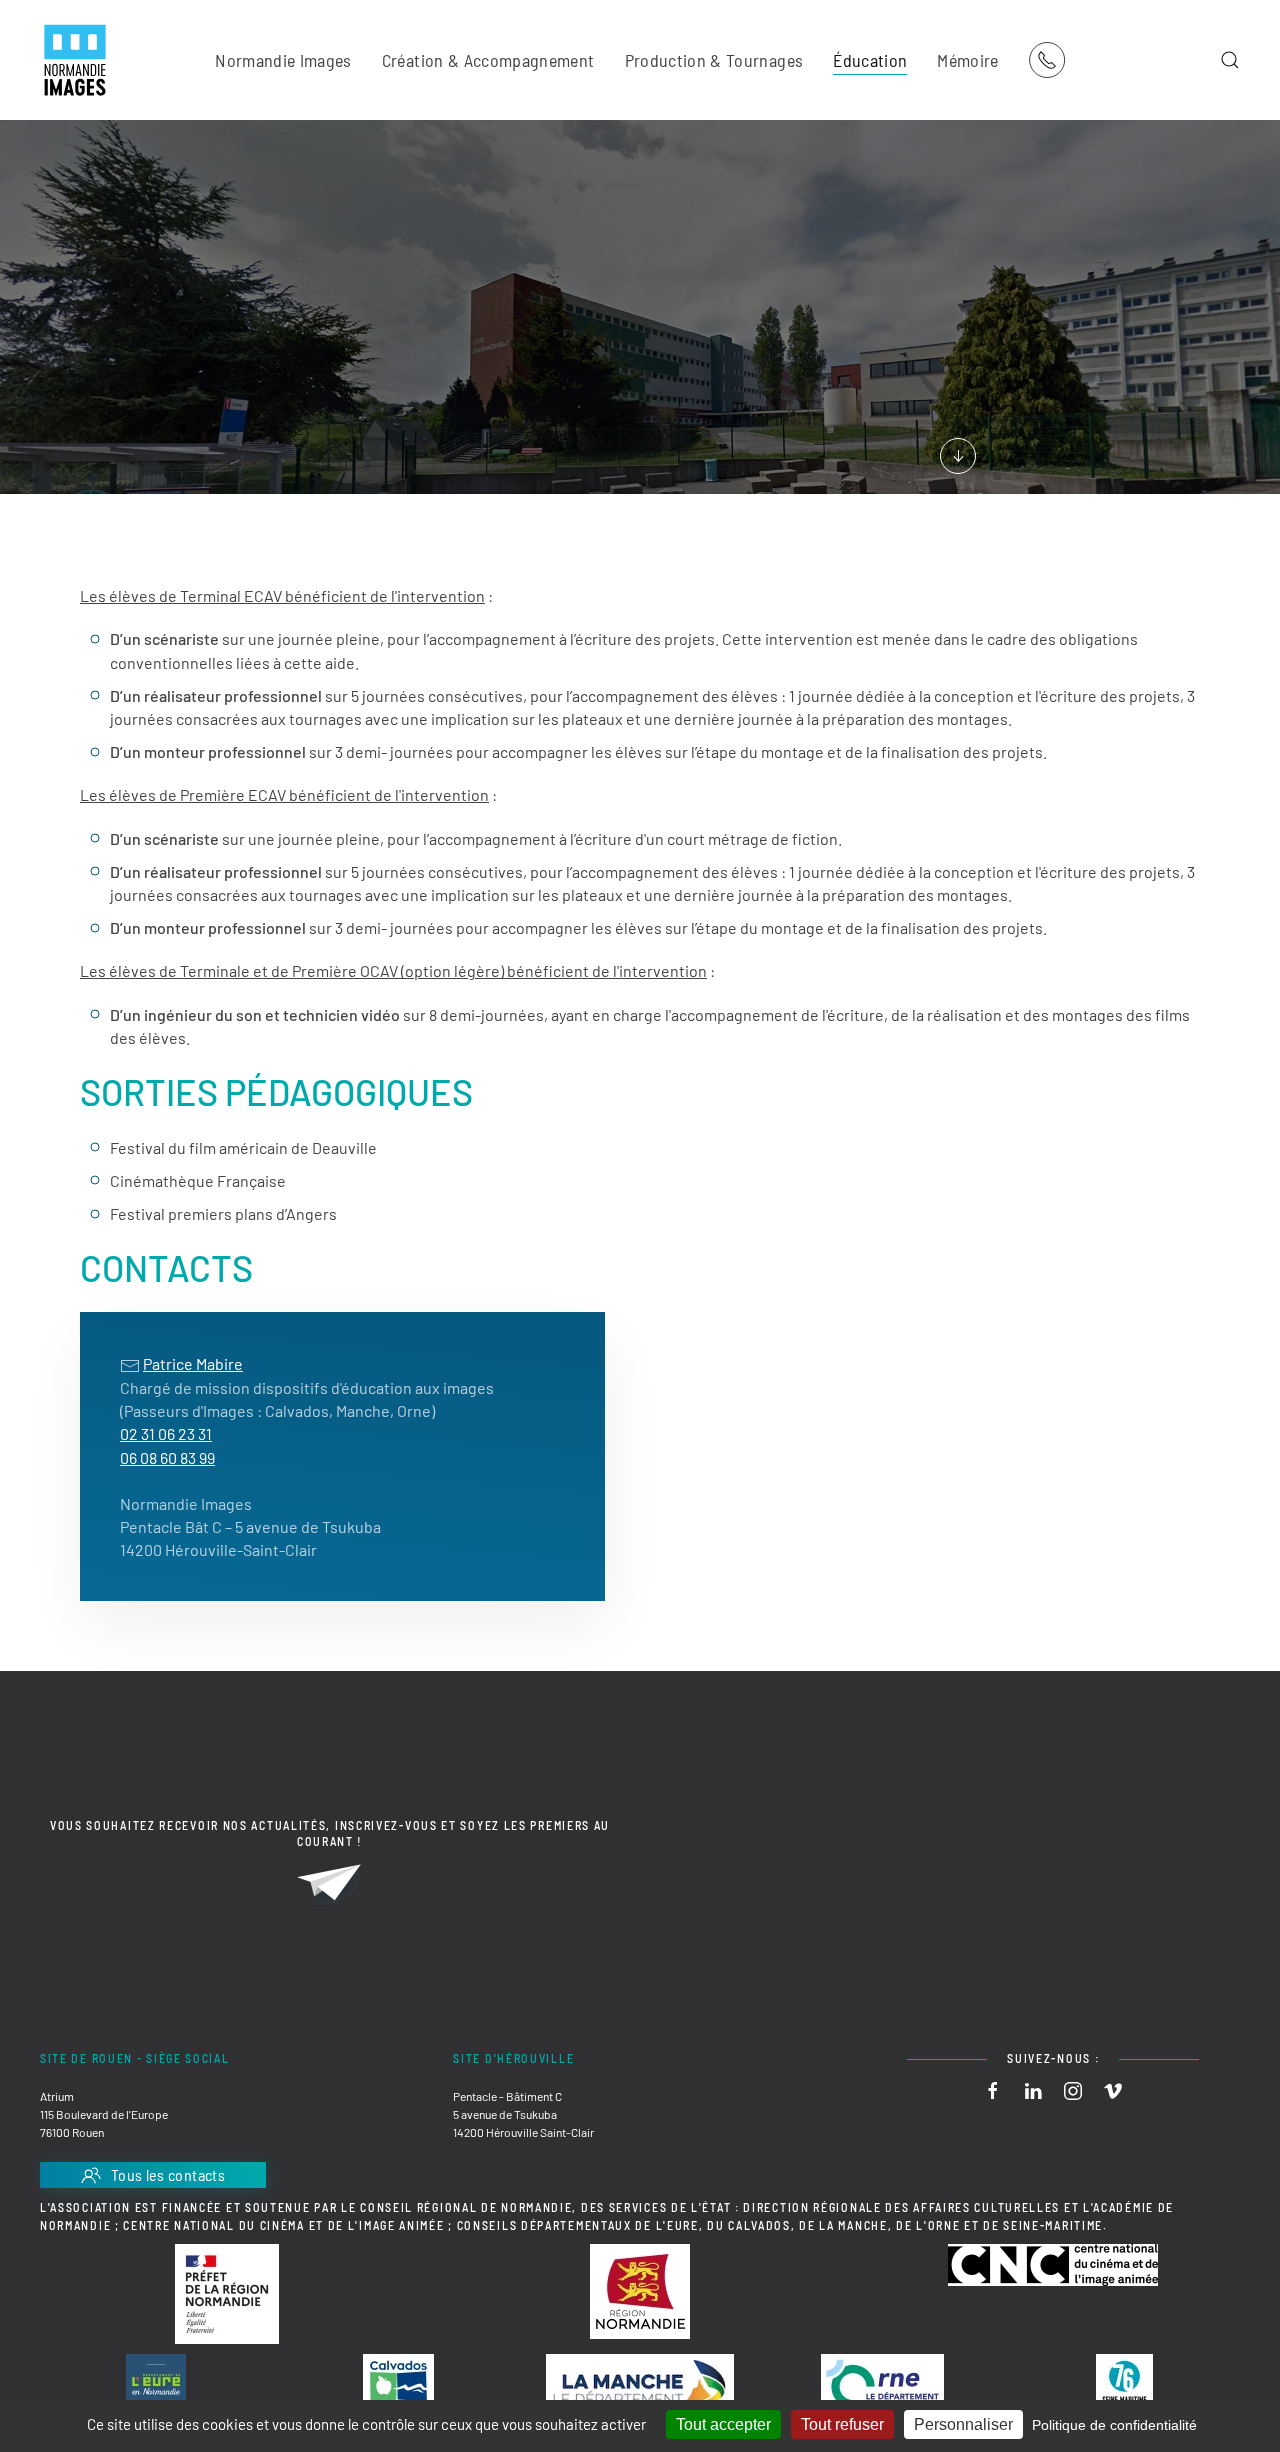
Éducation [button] (870, 60)
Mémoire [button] (967, 60)
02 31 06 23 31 (166, 1433)
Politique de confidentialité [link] (1114, 2425)
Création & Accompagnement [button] (488, 60)
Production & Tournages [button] (714, 60)
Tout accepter (723, 2424)
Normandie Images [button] (283, 60)
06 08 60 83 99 (167, 1457)
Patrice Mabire (193, 1363)
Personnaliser (963, 2424)
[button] (1230, 60)
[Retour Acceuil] (75, 60)
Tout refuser (842, 2424)
